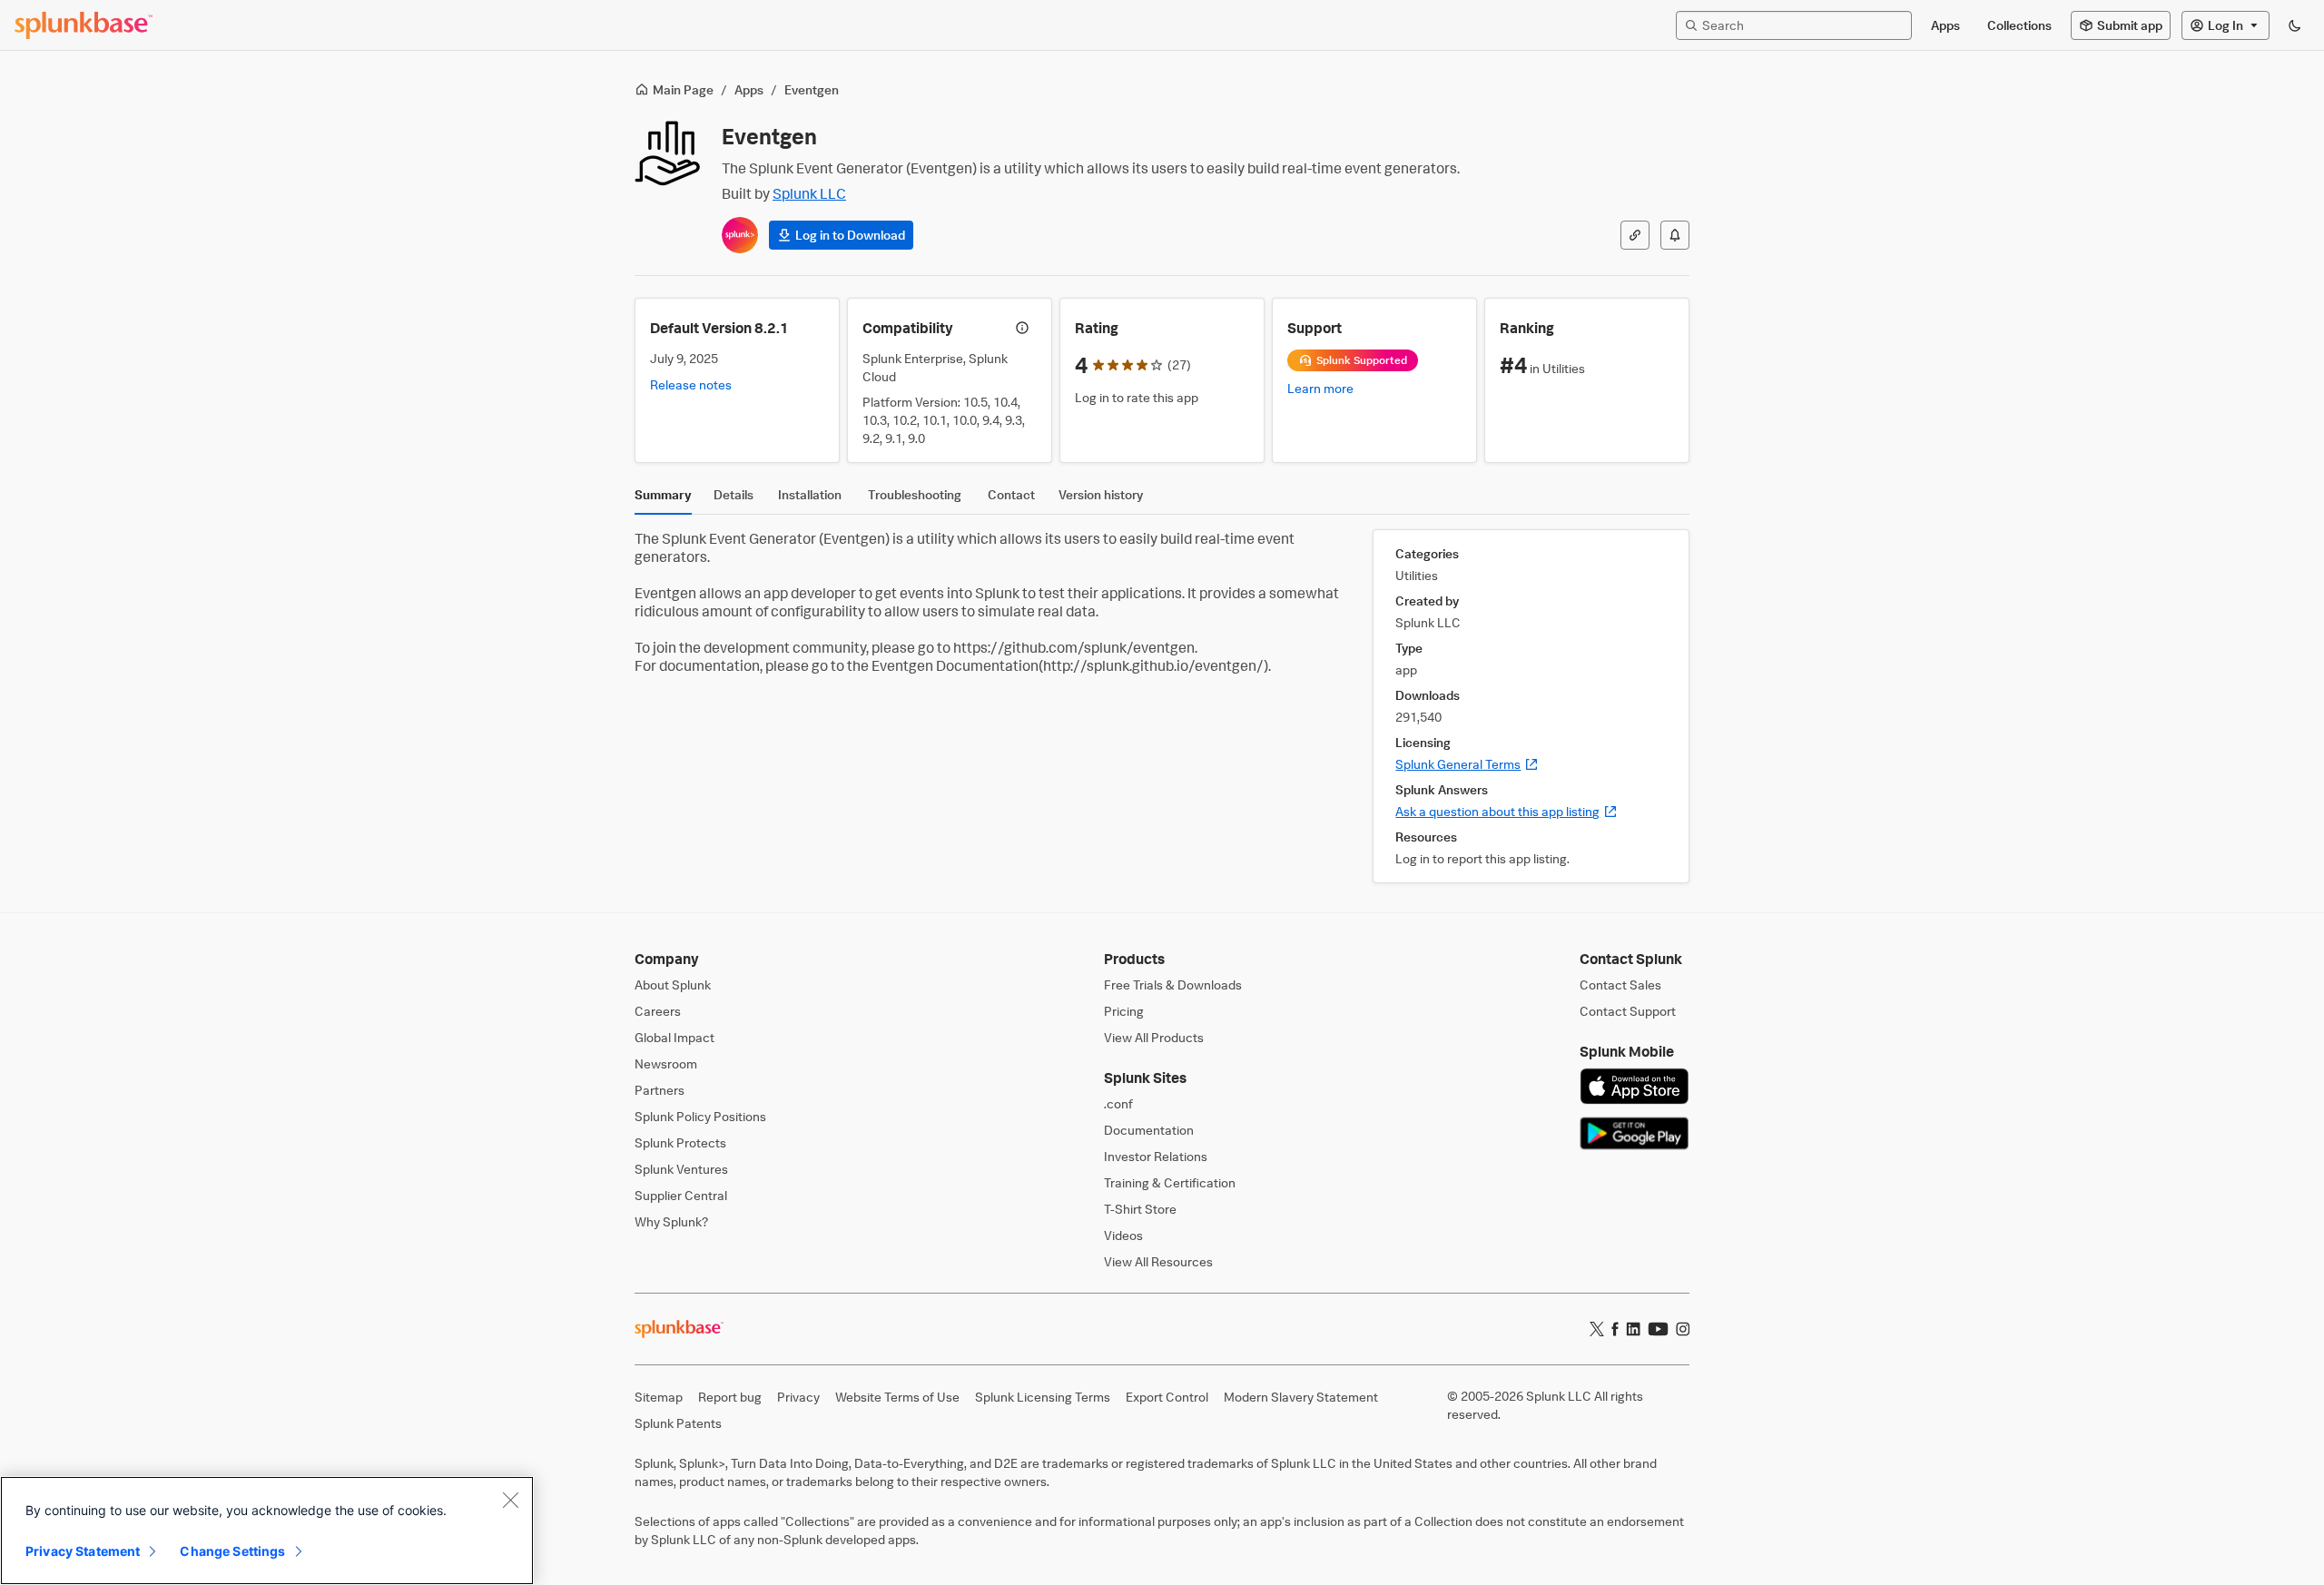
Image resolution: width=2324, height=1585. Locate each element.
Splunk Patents (678, 1423)
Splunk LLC (809, 193)
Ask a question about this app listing (1507, 811)
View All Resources (1158, 1261)
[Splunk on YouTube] (1658, 1329)
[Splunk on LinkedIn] (1633, 1329)
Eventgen (812, 89)
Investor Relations (1156, 1156)
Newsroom (666, 1063)
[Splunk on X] (1597, 1329)
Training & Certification (1170, 1182)
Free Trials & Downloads (1173, 984)
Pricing (1124, 1011)
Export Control (1167, 1397)
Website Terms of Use (897, 1397)
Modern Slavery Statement (1301, 1397)
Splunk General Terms (1467, 764)
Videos (1123, 1235)
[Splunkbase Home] (84, 25)
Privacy (798, 1397)
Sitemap (659, 1397)
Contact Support (1628, 1011)
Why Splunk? (671, 1221)
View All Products (1154, 1037)
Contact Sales (1620, 984)
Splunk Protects (680, 1142)
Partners (660, 1090)
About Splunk (673, 984)
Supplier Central (681, 1195)
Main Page (683, 89)
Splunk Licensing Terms (1043, 1397)
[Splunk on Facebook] (1615, 1329)
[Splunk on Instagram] (1683, 1329)
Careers (658, 1011)
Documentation (1149, 1130)
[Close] (510, 1500)
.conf (1118, 1103)
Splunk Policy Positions (700, 1116)
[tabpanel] (1162, 706)
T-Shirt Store (1140, 1209)
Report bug (730, 1397)
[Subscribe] (1675, 235)
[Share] (1635, 235)
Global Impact (675, 1037)
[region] (267, 1531)
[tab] (663, 499)
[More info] (1022, 328)
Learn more (1320, 388)
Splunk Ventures (681, 1169)
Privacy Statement (83, 1551)
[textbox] (1803, 25)
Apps (749, 89)
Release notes (691, 384)
